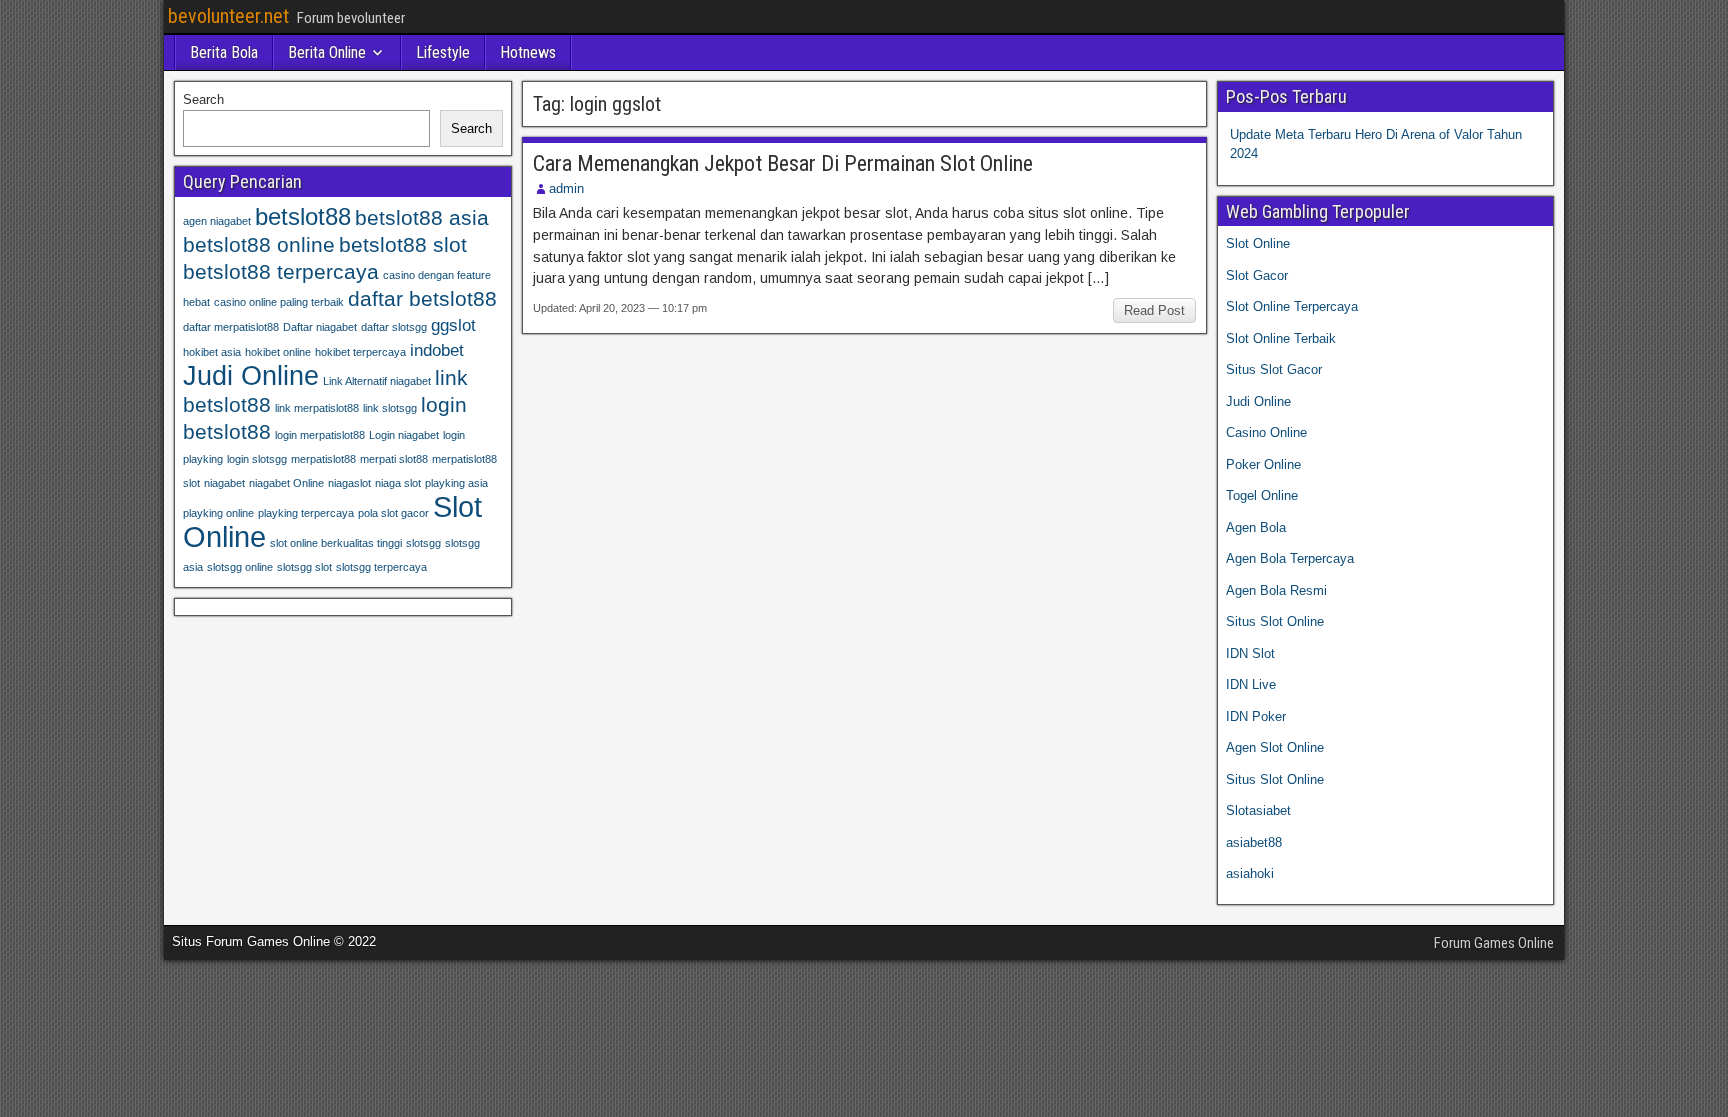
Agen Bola (1256, 527)
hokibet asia (212, 352)
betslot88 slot (403, 244)
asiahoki (1250, 873)
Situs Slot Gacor (1274, 369)
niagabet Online (286, 483)
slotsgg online (240, 567)
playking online (218, 513)
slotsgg (423, 543)
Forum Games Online (1494, 943)
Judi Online (251, 376)
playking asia (456, 483)
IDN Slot (1250, 653)
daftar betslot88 (422, 298)
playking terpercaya (306, 513)
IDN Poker (1256, 716)
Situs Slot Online (1275, 621)
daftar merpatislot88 (231, 327)
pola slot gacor (393, 513)
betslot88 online (259, 244)
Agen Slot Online (1275, 747)
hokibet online (278, 352)
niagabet (224, 483)
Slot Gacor (1257, 275)
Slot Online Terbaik (1281, 338)
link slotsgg (390, 408)
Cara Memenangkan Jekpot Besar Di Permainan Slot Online (783, 163)
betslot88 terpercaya (281, 271)
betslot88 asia (422, 217)
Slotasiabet (1258, 810)
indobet (437, 350)
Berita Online (327, 52)
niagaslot (349, 483)
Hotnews (528, 52)
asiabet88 (1254, 842)
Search (203, 99)
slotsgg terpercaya (381, 567)
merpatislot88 (323, 459)
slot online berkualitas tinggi (336, 543)
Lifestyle (443, 52)
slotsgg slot (304, 567)
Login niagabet (404, 435)
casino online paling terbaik (279, 302)
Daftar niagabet (320, 327)
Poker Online (1263, 464)
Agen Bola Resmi (1276, 590)
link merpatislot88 (317, 408)
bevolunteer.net (228, 16)
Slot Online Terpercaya (1292, 306)
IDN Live (1251, 684)
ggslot (453, 325)
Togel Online (1262, 495)
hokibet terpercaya (360, 352)
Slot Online (1258, 243)
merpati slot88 (394, 459)
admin (566, 188)
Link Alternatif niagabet (377, 381)
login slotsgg (257, 459)
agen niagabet (217, 221)
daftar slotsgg (394, 327)
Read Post (1154, 310)
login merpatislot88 (320, 435)
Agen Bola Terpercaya (1290, 558)
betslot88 (303, 216)
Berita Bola (224, 52)
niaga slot (398, 483)
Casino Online (1266, 432)
